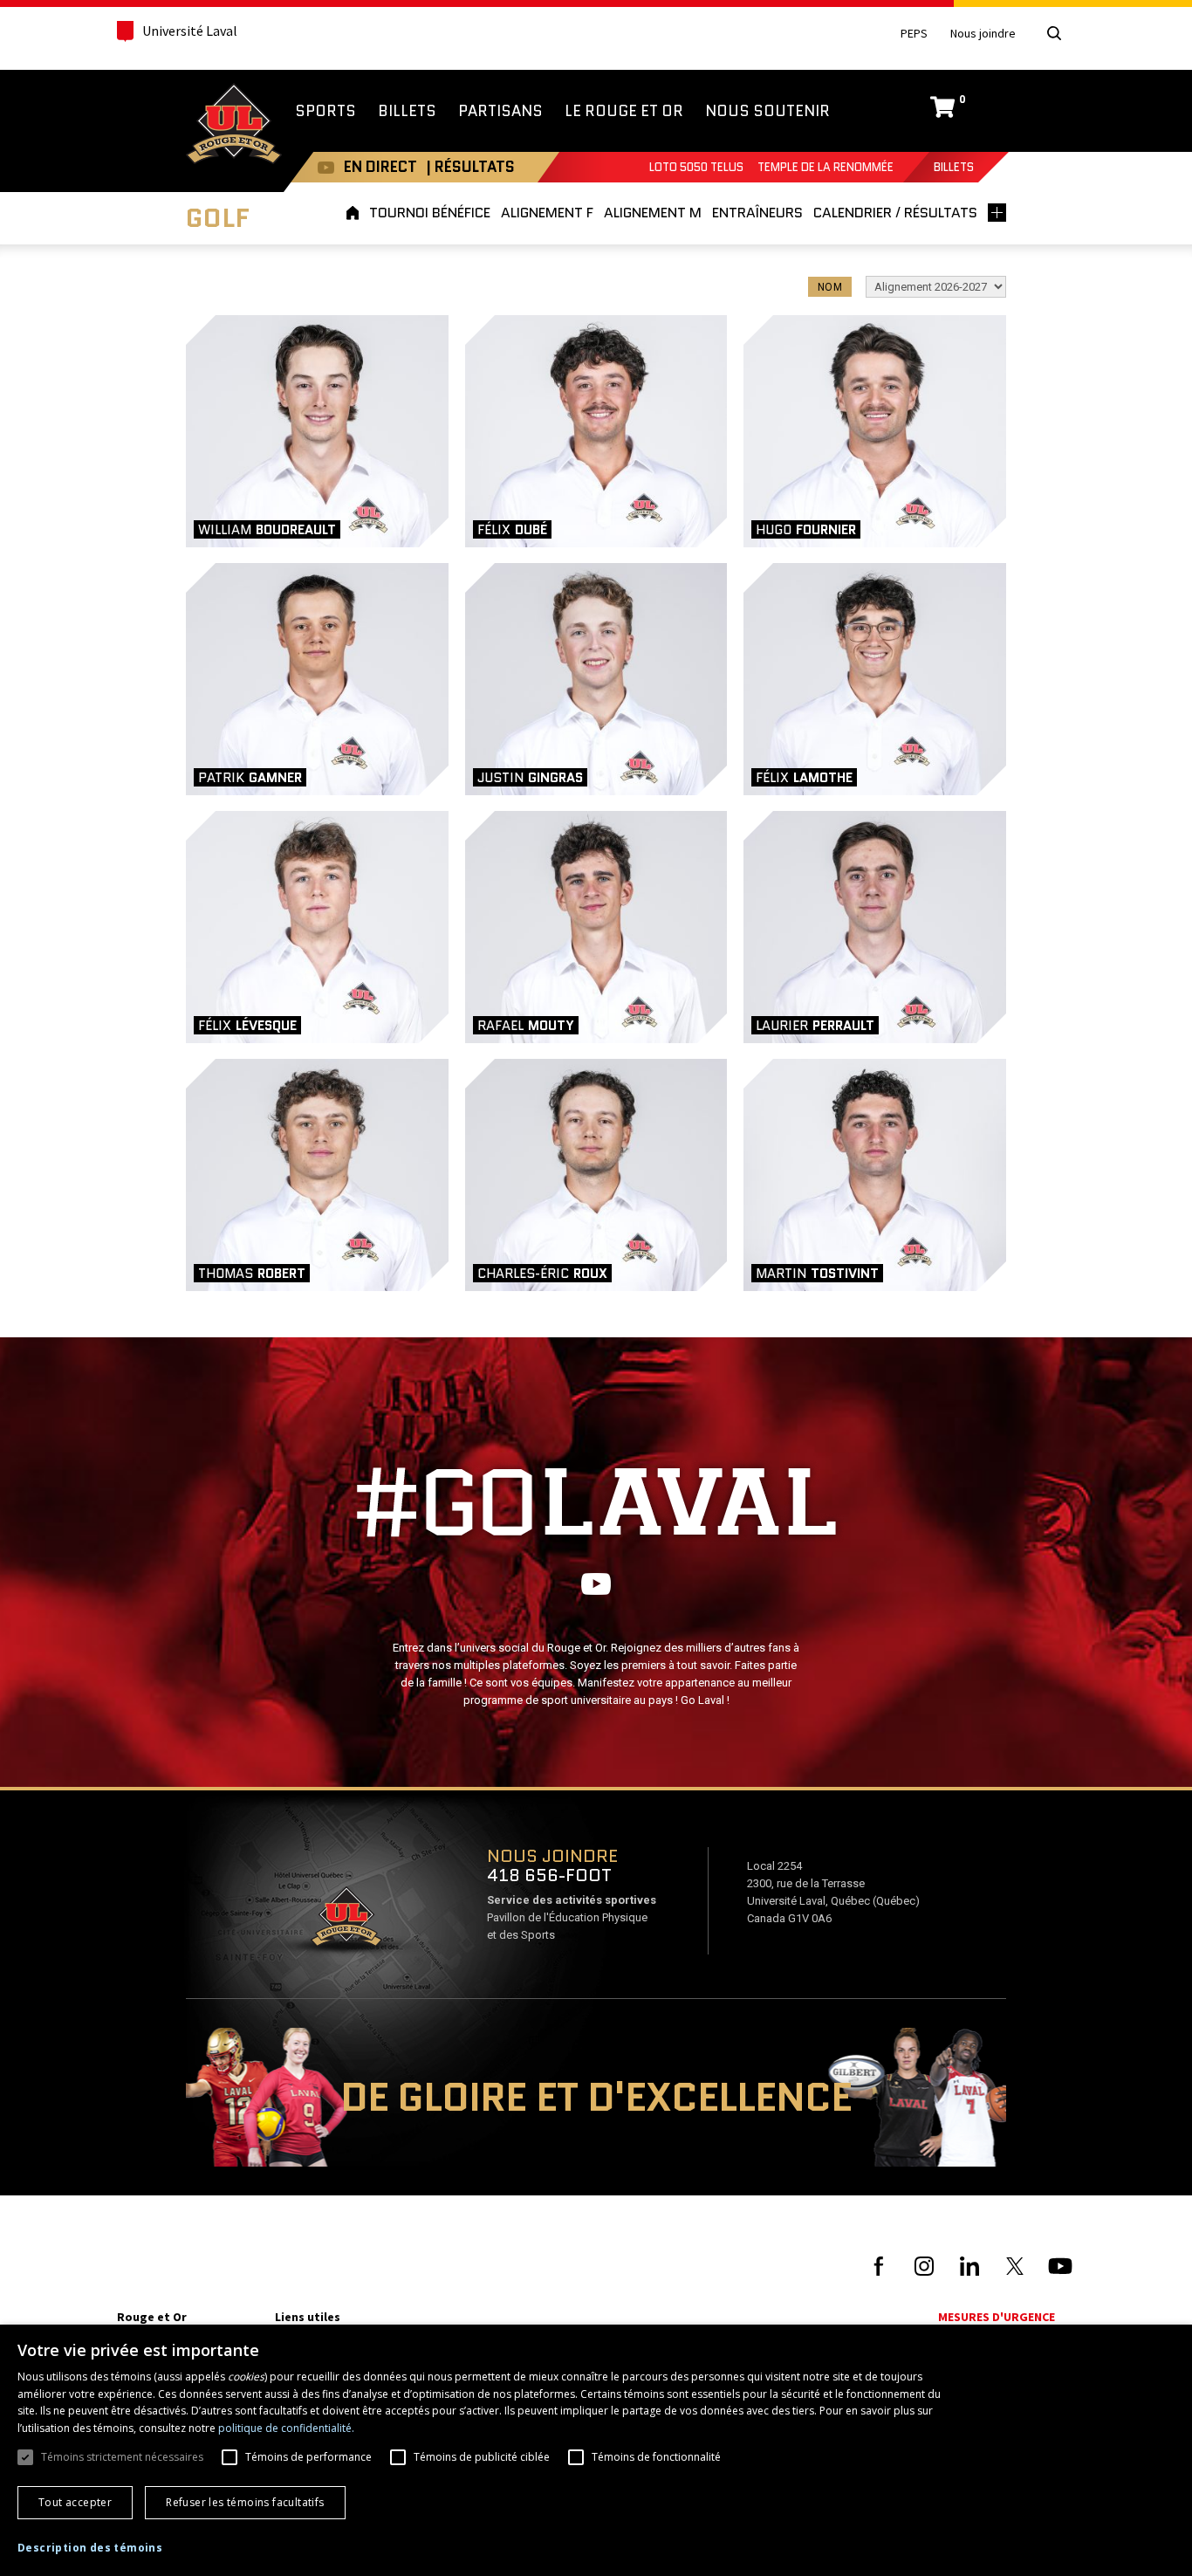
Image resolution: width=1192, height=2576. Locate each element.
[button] (90, 2548)
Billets (954, 167)
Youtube (326, 167)
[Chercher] (1054, 33)
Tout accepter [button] (75, 2502)
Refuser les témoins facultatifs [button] (245, 2502)
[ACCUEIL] (355, 213)
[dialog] (596, 2450)
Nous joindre (983, 34)
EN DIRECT (380, 167)
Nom (830, 287)
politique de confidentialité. (286, 2428)
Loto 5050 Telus (696, 167)
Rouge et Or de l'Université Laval (234, 126)
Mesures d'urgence (997, 2317)
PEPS (914, 34)
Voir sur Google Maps (346, 1922)
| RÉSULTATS (470, 167)
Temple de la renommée (825, 167)
